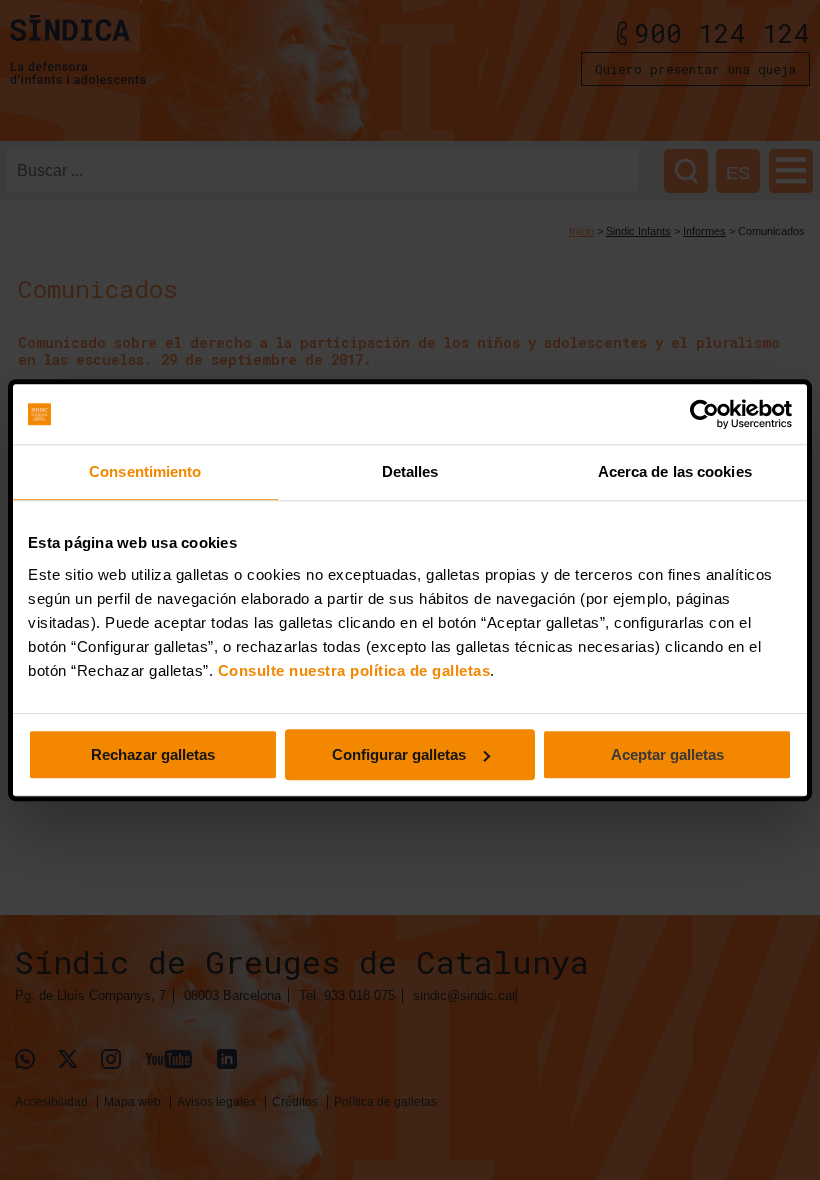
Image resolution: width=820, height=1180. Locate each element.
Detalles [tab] (410, 471)
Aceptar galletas (667, 754)
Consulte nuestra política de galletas (354, 670)
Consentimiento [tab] (145, 471)
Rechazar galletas (153, 754)
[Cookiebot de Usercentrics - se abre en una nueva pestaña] (704, 414)
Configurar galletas (399, 754)
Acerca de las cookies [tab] (675, 471)
